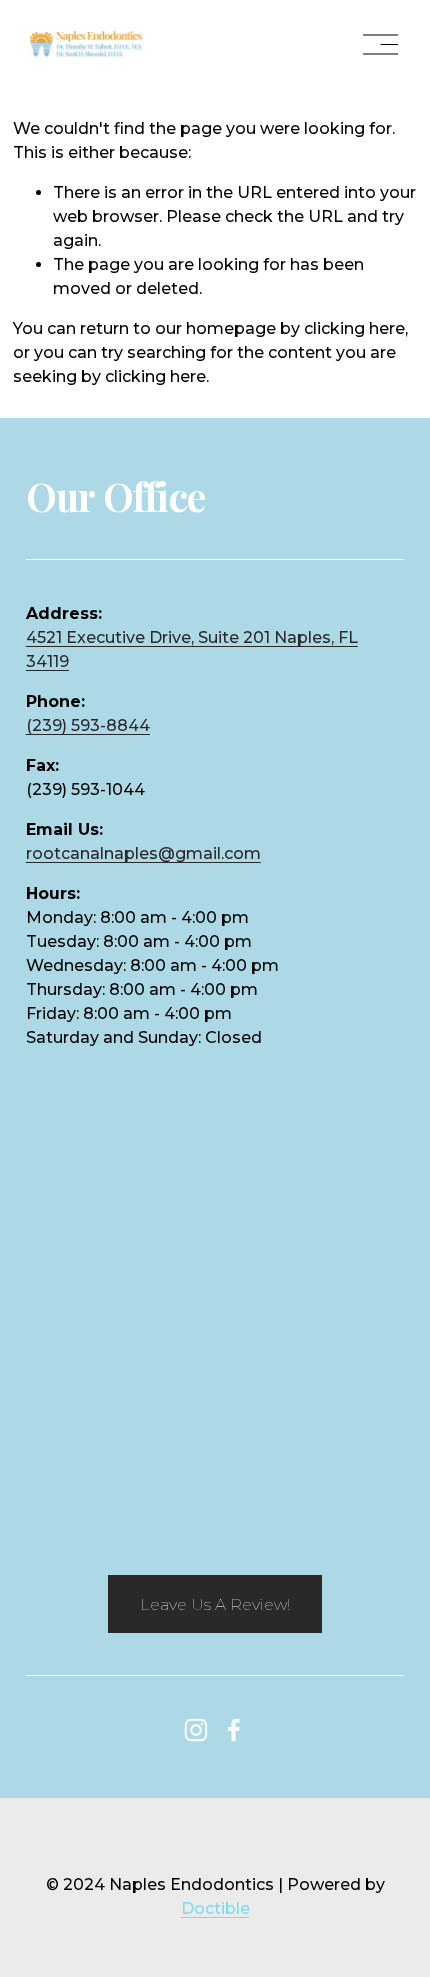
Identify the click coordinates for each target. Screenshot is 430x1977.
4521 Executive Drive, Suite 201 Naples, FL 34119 (192, 649)
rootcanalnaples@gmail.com (143, 853)
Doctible (215, 1908)
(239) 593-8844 (88, 725)
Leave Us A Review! (215, 1604)
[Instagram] (196, 1730)
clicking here (354, 328)
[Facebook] (234, 1730)
